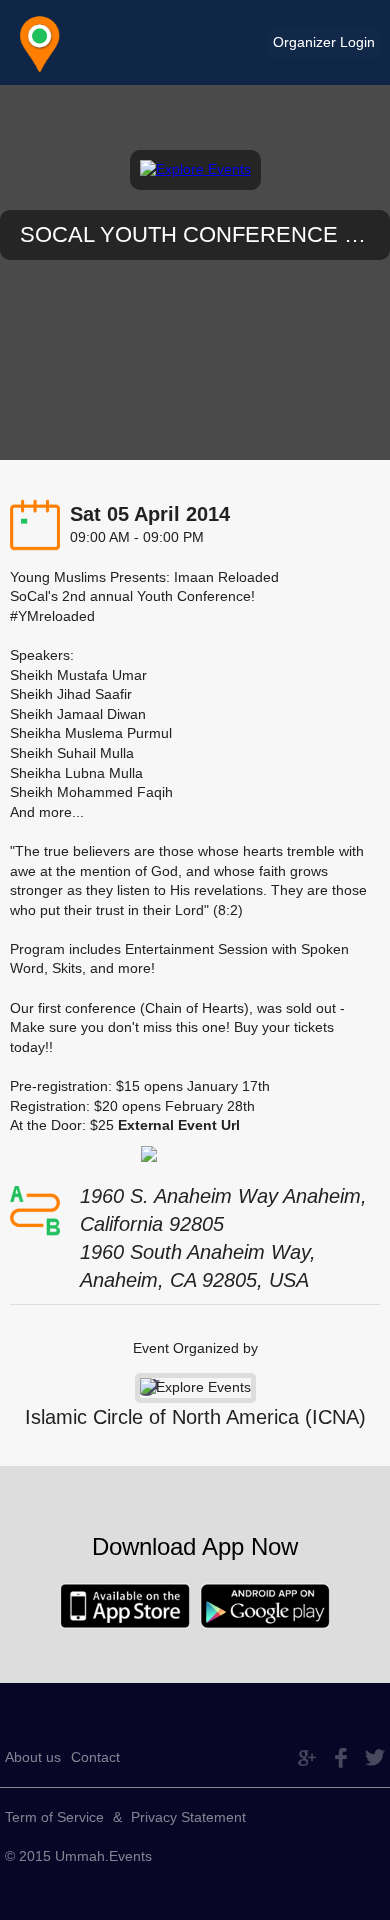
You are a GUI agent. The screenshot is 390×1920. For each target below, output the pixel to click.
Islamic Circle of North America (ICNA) (195, 1417)
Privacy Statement (188, 1817)
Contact (95, 1757)
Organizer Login (324, 42)
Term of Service (54, 1817)
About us (33, 1757)
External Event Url (179, 1125)
